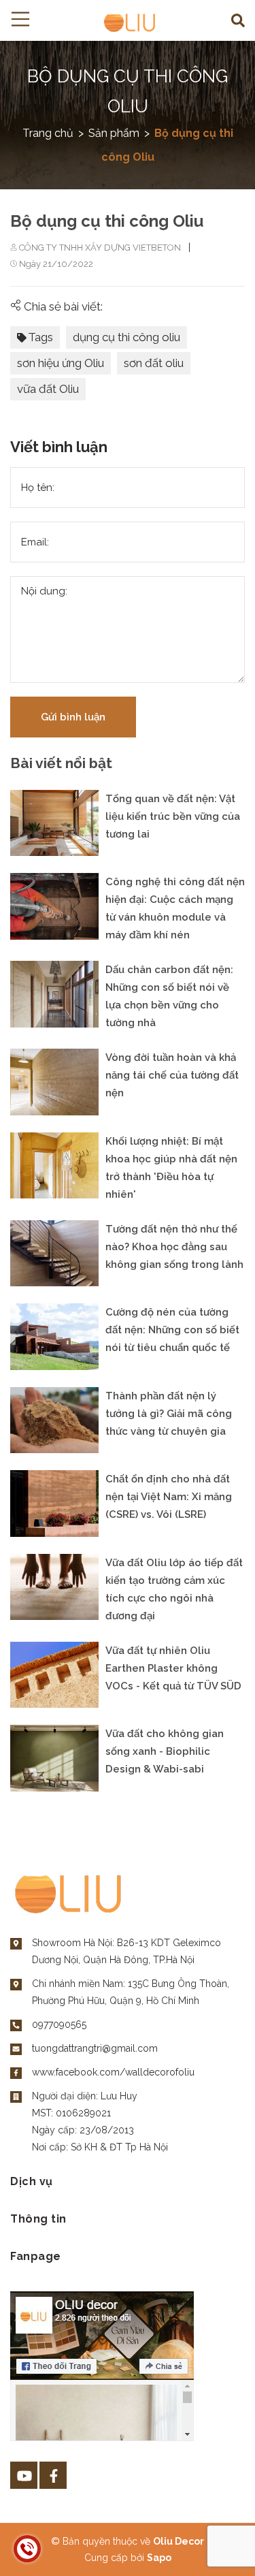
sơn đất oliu (154, 363)
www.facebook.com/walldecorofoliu (113, 2072)
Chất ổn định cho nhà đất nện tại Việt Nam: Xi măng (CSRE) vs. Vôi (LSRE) (169, 1497)
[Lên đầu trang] (211, 2544)
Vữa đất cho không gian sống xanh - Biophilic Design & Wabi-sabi (165, 1751)
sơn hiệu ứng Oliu (61, 363)
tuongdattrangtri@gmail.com (95, 2048)
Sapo (159, 2558)
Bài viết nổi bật (61, 764)
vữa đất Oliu (48, 389)
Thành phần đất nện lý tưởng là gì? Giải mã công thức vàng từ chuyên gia (169, 1414)
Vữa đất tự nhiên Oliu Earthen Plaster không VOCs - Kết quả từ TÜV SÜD (173, 1668)
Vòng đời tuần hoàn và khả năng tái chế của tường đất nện (172, 1075)
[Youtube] (24, 2475)
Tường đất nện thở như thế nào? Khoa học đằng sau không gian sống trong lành (174, 1247)
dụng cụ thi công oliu (126, 337)
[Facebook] (53, 2475)
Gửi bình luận (73, 717)
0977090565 (59, 2024)
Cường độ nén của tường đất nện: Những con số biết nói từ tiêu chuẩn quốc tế (172, 1330)
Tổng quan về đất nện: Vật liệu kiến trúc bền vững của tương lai (173, 816)
